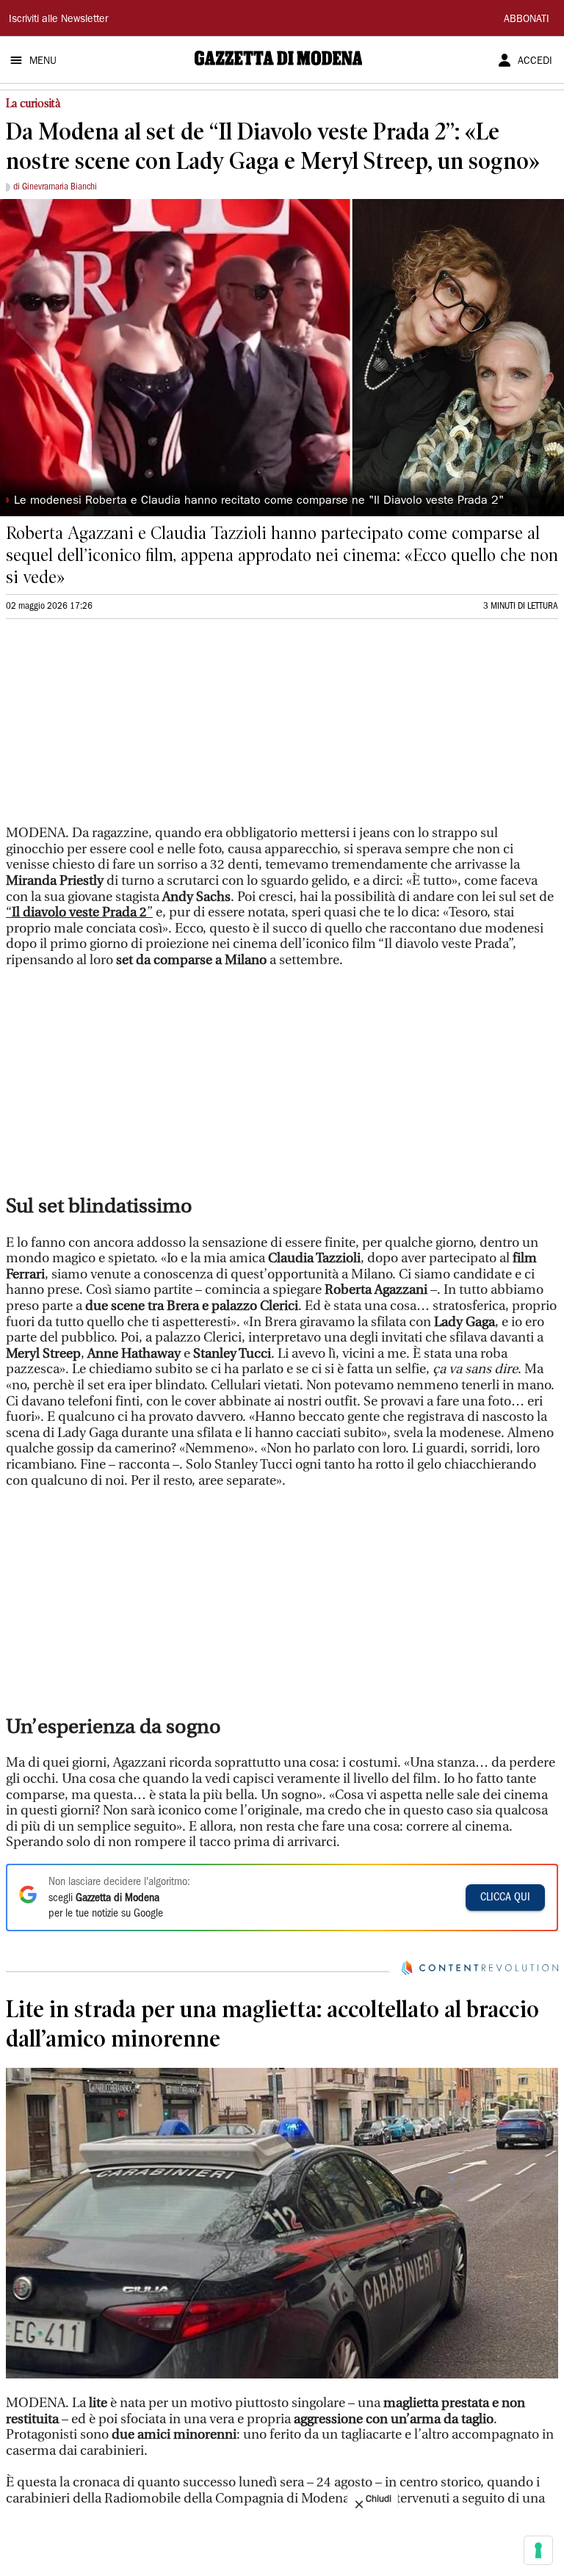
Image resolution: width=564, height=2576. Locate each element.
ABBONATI (527, 20)
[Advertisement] (116, 728)
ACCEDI (535, 62)
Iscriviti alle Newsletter (58, 20)
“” (79, 912)
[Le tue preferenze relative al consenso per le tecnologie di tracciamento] (538, 2550)
